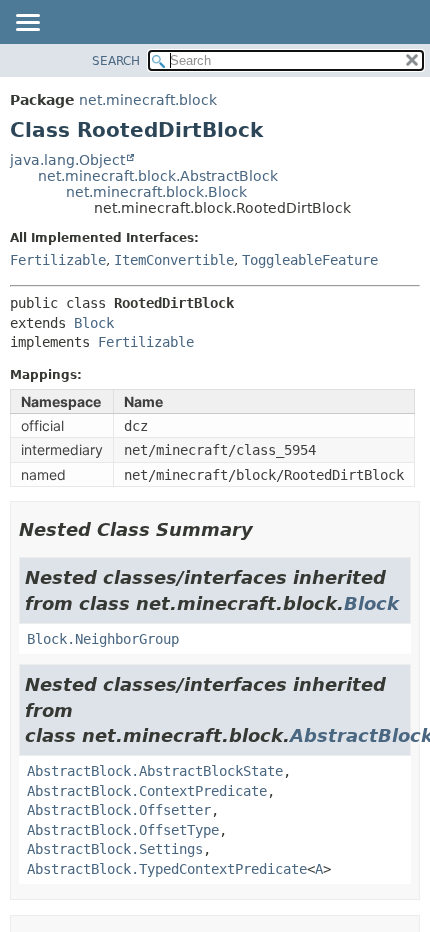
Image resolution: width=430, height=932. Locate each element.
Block (94, 323)
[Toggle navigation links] (27, 24)
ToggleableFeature (310, 260)
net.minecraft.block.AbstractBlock (158, 176)
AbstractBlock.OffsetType (123, 830)
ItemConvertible (174, 260)
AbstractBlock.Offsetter (119, 810)
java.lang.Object (67, 160)
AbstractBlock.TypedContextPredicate (167, 869)
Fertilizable (58, 260)
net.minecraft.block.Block (156, 192)
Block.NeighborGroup (103, 639)
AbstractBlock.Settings (115, 849)
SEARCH (116, 61)
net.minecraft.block (148, 100)
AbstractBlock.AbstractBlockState (155, 771)
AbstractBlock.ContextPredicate (147, 791)
